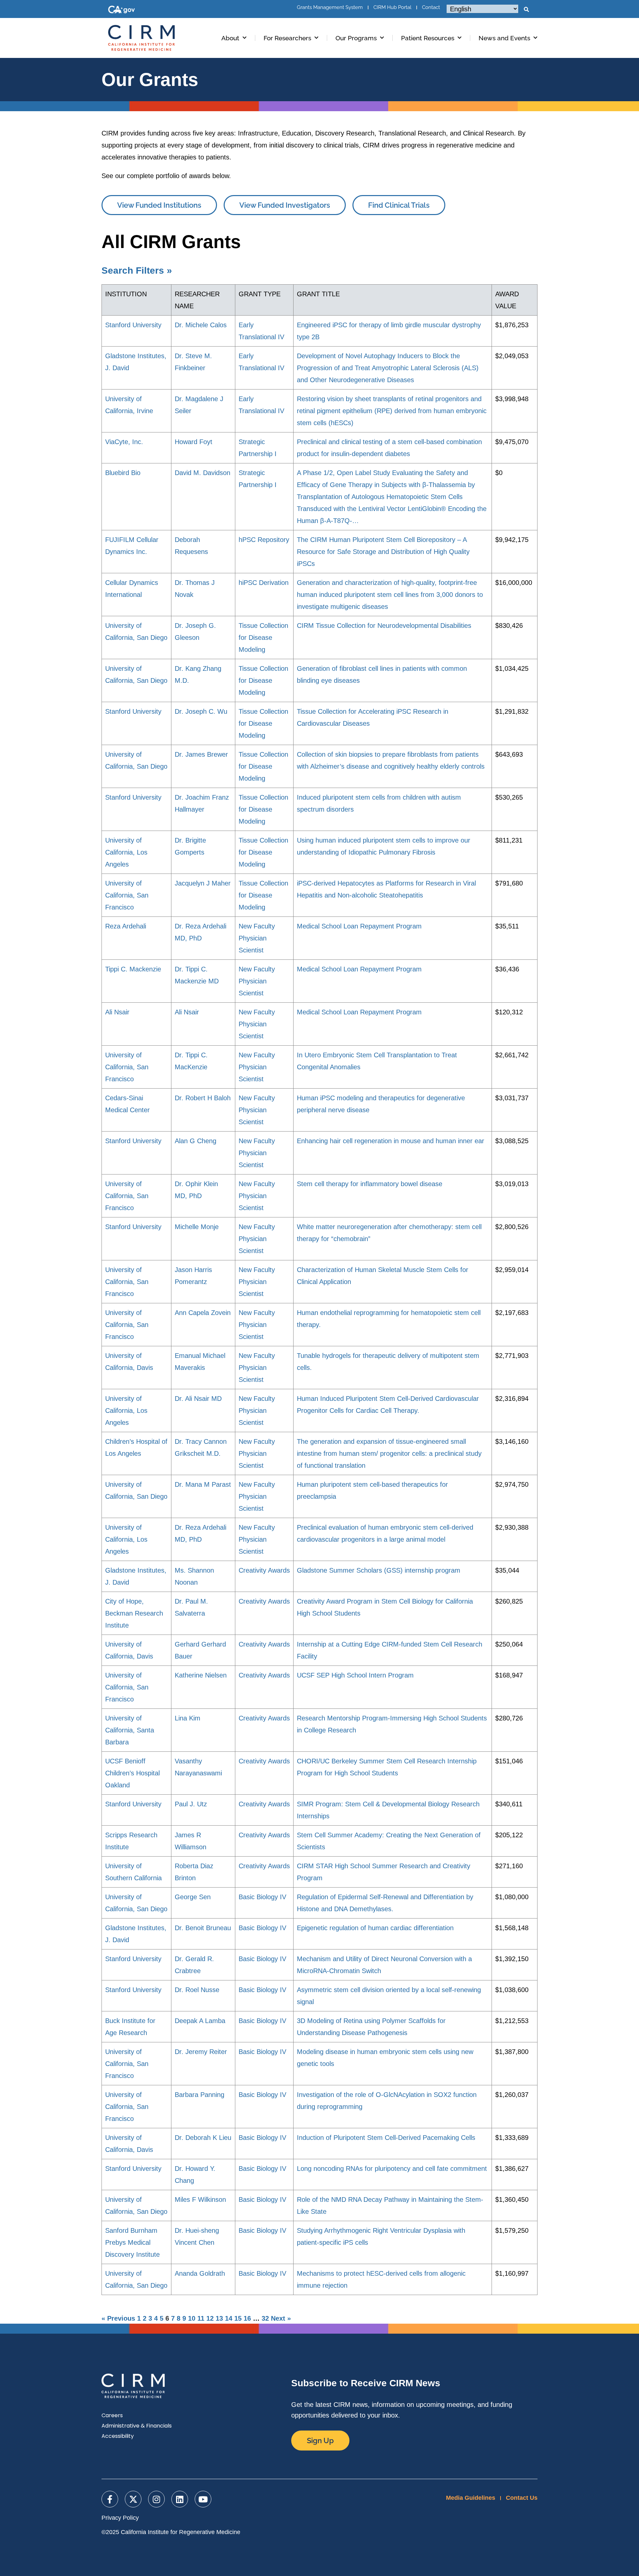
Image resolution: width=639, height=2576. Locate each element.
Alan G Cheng (196, 1141)
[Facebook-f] (110, 2499)
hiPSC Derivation (264, 583)
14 (229, 2318)
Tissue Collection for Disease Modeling (263, 638)
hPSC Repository (264, 540)
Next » (281, 2318)
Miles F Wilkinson (200, 2199)
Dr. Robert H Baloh (203, 1098)
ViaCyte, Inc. (124, 442)
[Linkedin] (180, 2499)
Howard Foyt (194, 442)
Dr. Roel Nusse (197, 1990)
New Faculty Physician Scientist (257, 938)
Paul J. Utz (191, 1804)
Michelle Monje (197, 1227)
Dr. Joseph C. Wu (201, 711)
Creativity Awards (264, 1570)
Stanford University (133, 325)
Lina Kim (188, 1718)
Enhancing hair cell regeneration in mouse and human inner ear (391, 1141)
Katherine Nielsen (201, 1675)
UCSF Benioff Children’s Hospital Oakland (132, 1773)
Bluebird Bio (123, 473)
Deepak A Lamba (200, 2021)
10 (192, 2318)
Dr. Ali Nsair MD (198, 1399)
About (230, 38)
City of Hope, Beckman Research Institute (134, 1613)
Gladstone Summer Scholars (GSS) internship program (379, 1570)
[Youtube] (203, 2499)
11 (201, 2318)
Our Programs (356, 38)
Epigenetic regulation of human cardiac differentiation (375, 1928)
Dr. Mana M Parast (203, 1484)
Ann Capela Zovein (203, 1313)
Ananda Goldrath (200, 2273)
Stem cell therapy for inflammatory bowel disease (370, 1184)
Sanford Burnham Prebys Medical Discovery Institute (132, 2242)
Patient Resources (428, 38)
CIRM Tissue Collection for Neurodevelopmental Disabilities (384, 626)
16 (247, 2318)
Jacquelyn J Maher (203, 883)
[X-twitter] (133, 2499)
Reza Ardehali (126, 926)
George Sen (193, 1897)
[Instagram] (156, 2499)
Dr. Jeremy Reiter (201, 2052)
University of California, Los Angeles (126, 852)
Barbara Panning (200, 2095)
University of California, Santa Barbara (130, 1730)
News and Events (504, 38)
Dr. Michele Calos (201, 325)
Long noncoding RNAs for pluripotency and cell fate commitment (392, 2169)
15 (238, 2318)
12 (210, 2318)
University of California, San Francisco (127, 895)
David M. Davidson (203, 473)
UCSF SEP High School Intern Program (355, 1675)
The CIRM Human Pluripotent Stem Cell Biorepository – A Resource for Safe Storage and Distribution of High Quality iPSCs (383, 552)
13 (219, 2318)
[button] (526, 10)
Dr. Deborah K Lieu (203, 2138)
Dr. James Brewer (201, 754)
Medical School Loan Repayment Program (359, 926)
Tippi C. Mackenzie (133, 969)
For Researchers (287, 38)
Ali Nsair (117, 1012)
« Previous (118, 2318)
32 (265, 2318)
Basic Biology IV (262, 1897)
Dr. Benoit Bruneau (203, 1928)
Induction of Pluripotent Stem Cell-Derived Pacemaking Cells (386, 2138)
